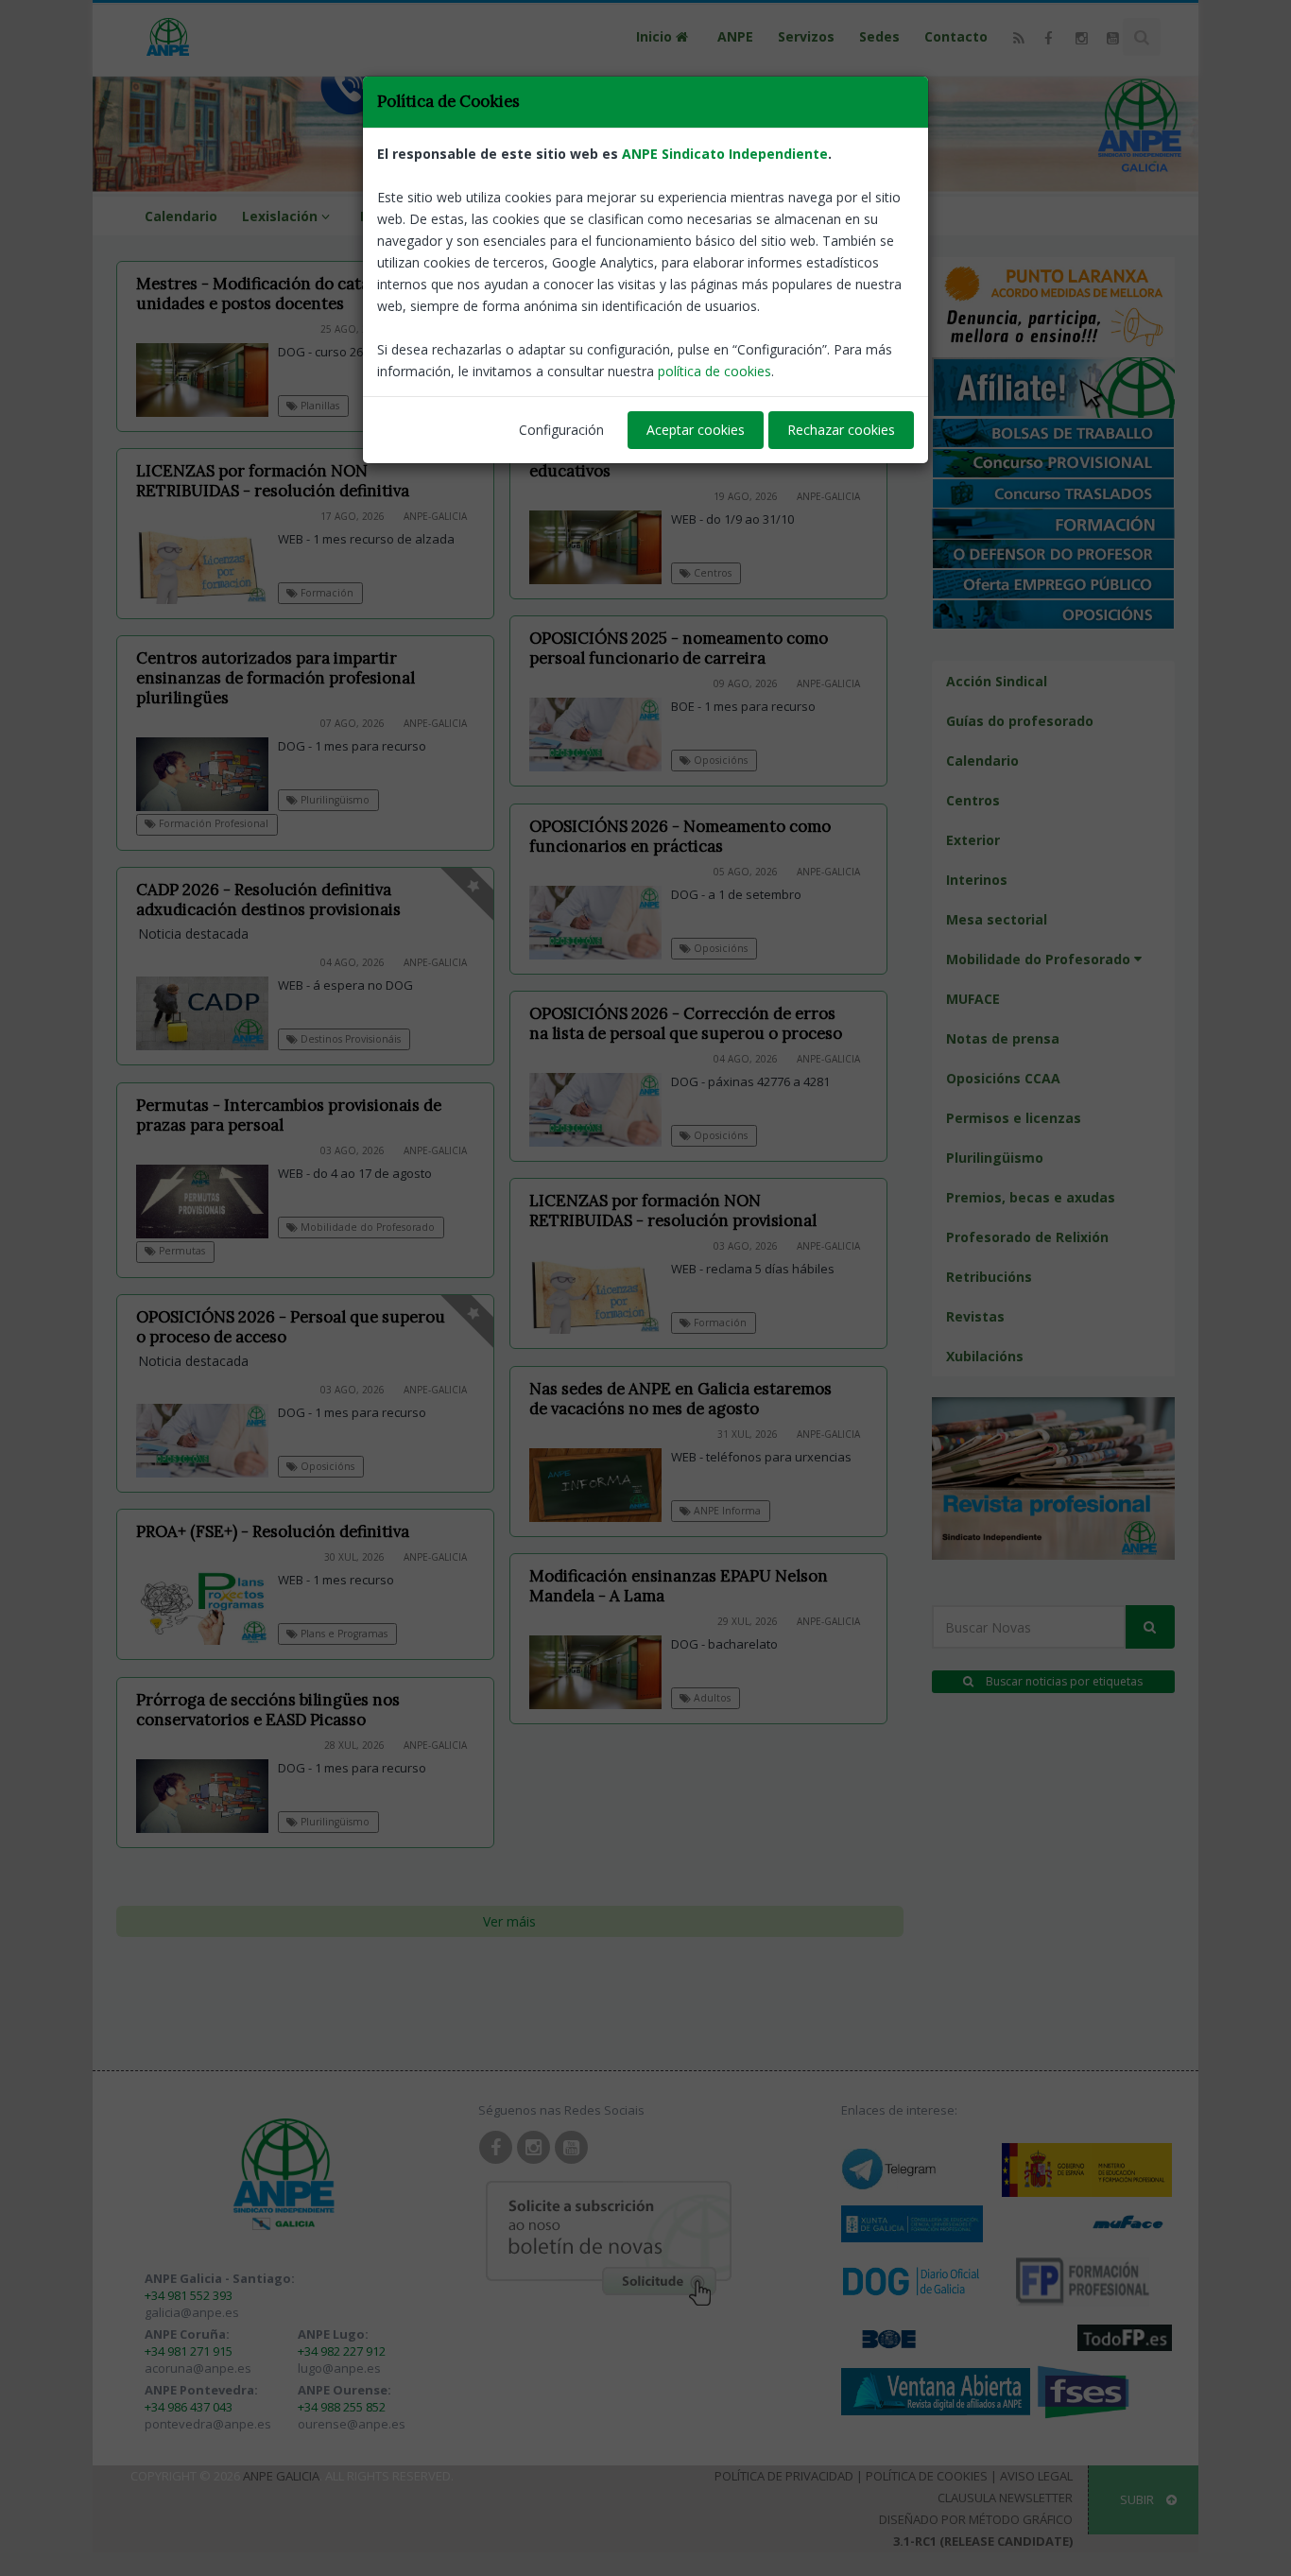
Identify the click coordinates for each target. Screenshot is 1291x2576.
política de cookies (714, 371)
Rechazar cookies (841, 430)
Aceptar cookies (696, 430)
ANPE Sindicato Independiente (725, 154)
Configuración (561, 430)
